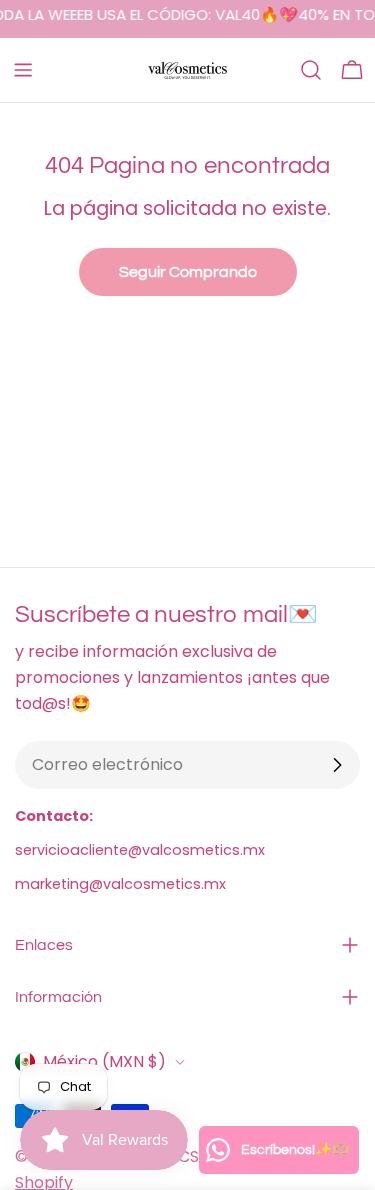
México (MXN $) (104, 1061)
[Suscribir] (337, 765)
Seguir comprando (188, 272)
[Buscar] (311, 70)
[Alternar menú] (23, 70)
